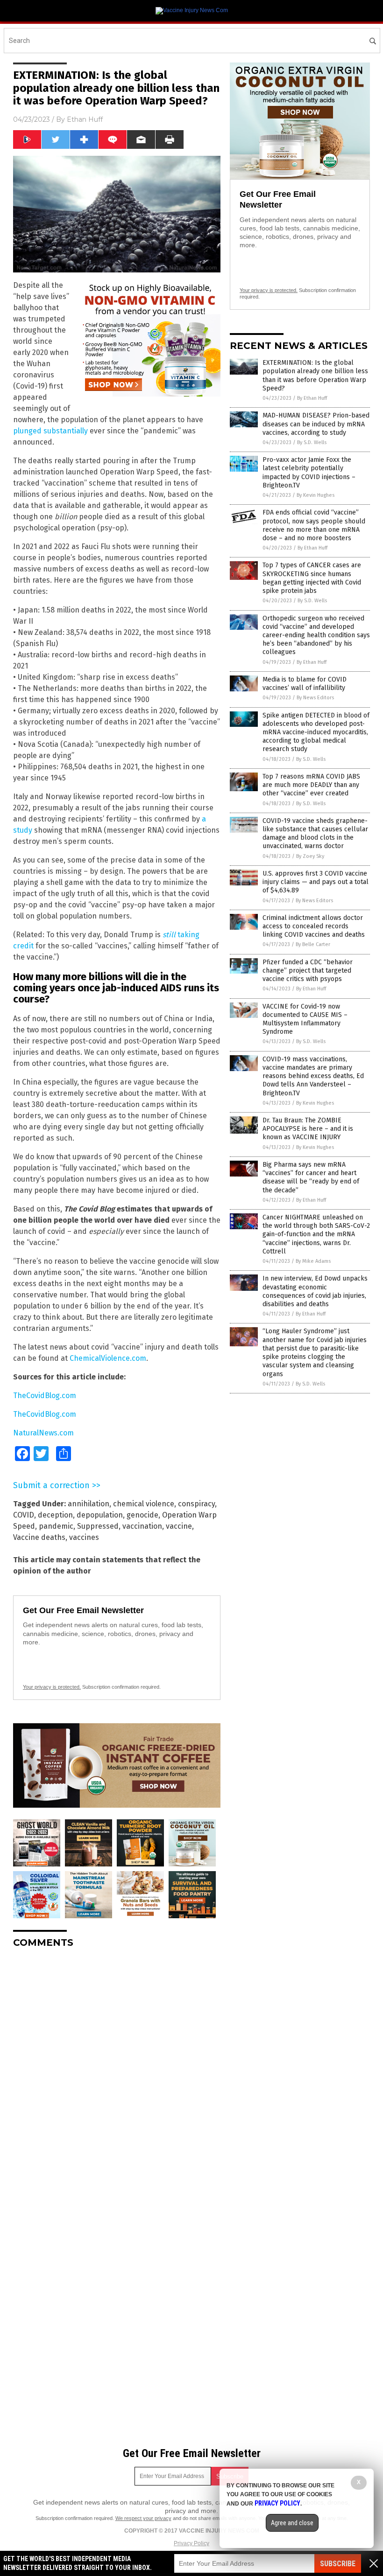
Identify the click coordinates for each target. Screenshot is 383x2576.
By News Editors (315, 698)
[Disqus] (117, 2072)
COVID (24, 1515)
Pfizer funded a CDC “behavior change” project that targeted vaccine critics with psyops (308, 971)
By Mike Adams (313, 1261)
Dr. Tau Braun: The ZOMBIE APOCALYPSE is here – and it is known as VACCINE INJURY (308, 1129)
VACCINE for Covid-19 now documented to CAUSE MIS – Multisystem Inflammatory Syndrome (305, 1019)
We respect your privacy (143, 2518)
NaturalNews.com (43, 1433)
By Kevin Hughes (316, 495)
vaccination (142, 1526)
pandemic (56, 1526)
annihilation (89, 1504)
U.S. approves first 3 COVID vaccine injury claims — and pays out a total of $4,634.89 (316, 882)
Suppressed (98, 1526)
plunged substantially (50, 431)
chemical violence (144, 1504)
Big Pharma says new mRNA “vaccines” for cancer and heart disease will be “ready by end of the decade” (311, 1177)
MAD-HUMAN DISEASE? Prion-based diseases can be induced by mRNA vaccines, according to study (316, 424)
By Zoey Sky (310, 856)
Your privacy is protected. (52, 1687)
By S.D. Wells (312, 442)
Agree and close (292, 2523)
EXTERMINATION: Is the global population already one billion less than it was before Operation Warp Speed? (315, 376)
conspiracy (196, 1504)
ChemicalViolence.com (108, 1358)
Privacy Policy (191, 2543)
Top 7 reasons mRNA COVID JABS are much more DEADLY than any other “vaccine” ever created (311, 785)
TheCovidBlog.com (45, 1396)
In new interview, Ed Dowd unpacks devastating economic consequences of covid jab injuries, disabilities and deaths (315, 1291)
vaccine (179, 1526)
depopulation (100, 1515)
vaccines (84, 1537)
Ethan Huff (85, 119)
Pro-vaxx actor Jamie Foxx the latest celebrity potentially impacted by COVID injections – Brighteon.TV (309, 473)
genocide (142, 1515)
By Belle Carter (313, 944)
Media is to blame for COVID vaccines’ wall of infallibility (305, 684)
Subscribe (338, 2564)
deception (55, 1515)
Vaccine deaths (39, 1537)
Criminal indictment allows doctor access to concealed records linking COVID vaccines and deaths (314, 926)
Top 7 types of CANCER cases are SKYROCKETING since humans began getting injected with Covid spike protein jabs (312, 578)
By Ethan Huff (312, 398)
